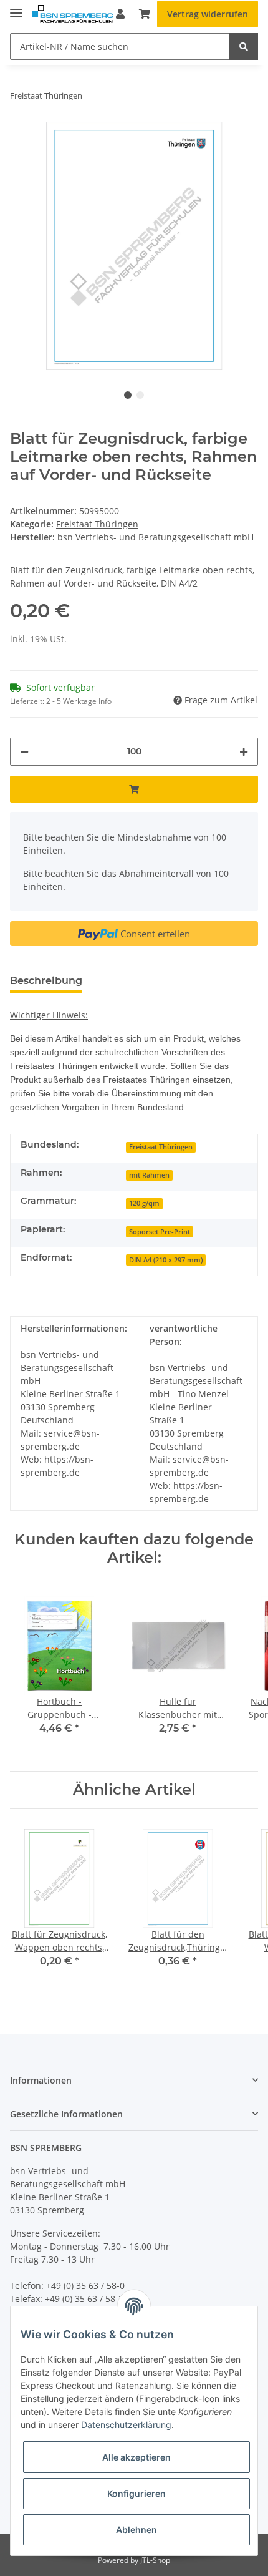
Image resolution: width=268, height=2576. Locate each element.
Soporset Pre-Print (160, 1232)
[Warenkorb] (145, 14)
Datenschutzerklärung (126, 2425)
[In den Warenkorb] (134, 789)
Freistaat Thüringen (97, 524)
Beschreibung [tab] (46, 981)
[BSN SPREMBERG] (73, 14)
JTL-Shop (155, 2560)
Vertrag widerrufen (208, 14)
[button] (134, 2080)
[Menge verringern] (24, 752)
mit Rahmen (149, 1175)
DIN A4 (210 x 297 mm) (166, 1260)
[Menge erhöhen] (244, 752)
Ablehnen (136, 2530)
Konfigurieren (136, 2493)
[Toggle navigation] (16, 8)
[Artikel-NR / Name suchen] (244, 46)
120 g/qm (144, 1203)
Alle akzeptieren (136, 2457)
